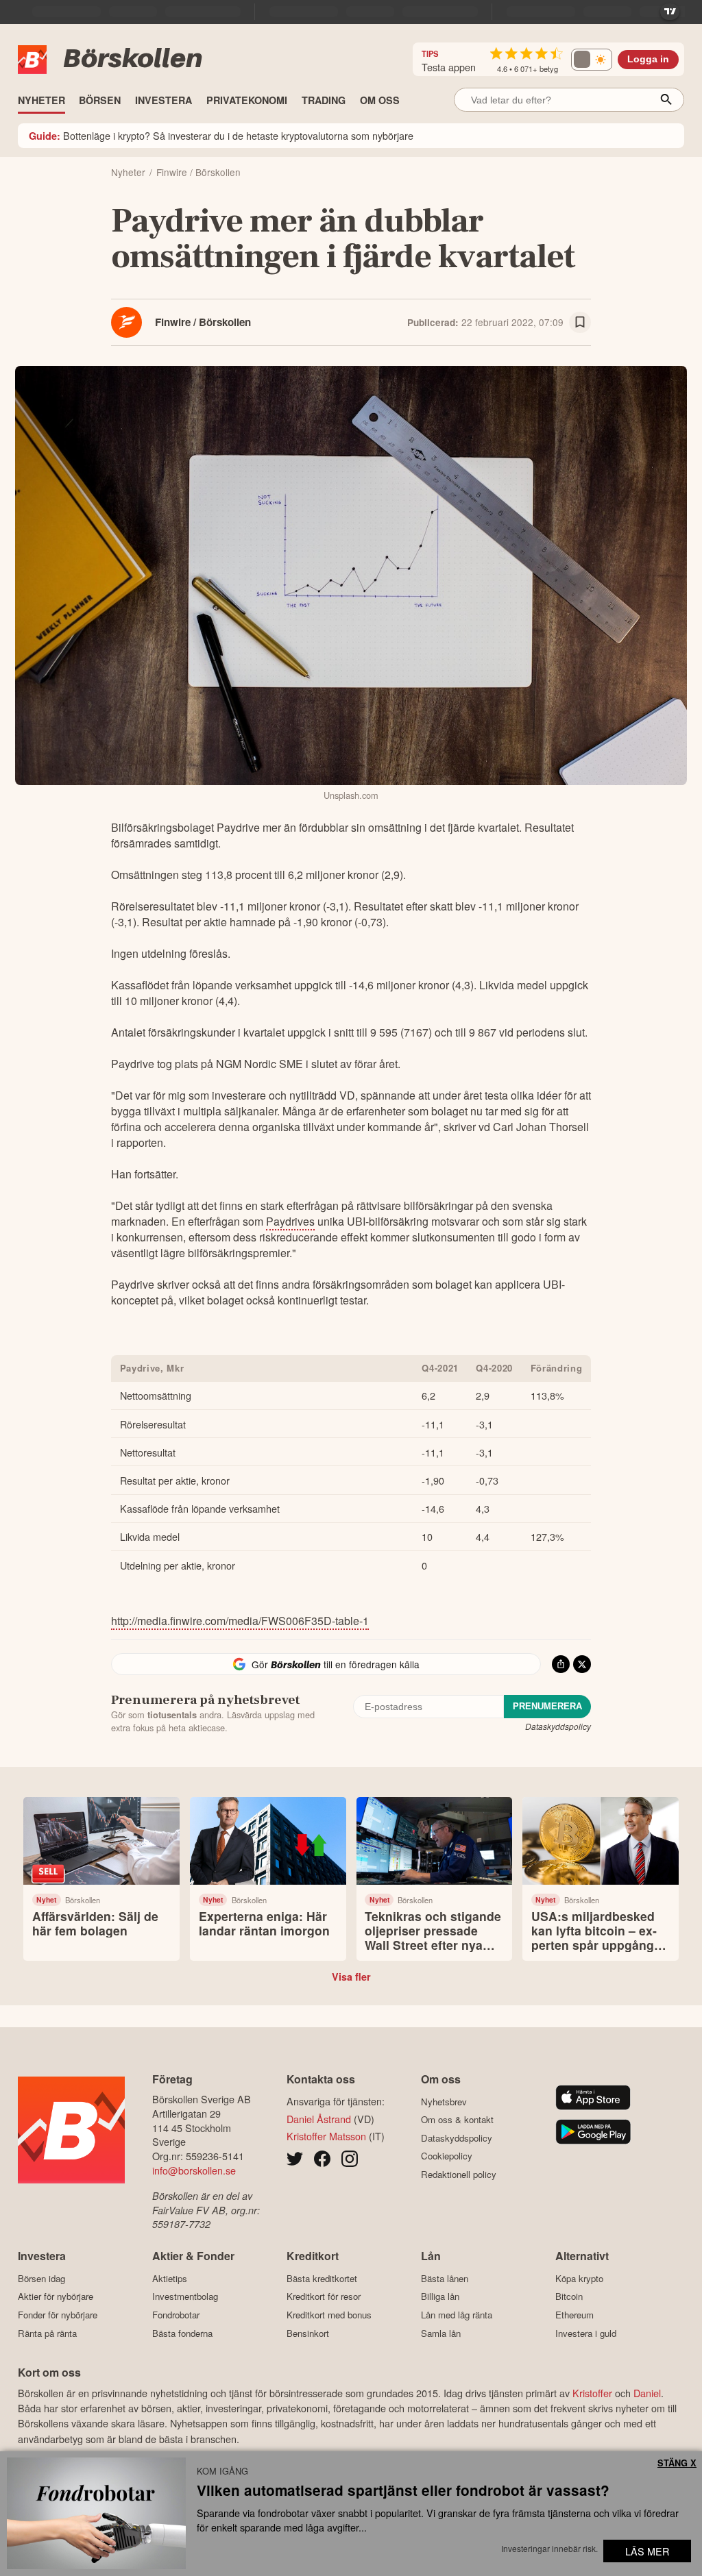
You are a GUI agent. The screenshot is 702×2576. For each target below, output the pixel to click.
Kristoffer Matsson (326, 2136)
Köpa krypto (579, 2278)
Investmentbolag (185, 2296)
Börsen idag (41, 2278)
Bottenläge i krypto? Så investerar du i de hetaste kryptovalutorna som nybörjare (221, 135)
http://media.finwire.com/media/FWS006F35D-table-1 (240, 1621)
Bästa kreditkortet (322, 2278)
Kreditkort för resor (324, 2296)
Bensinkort (308, 2333)
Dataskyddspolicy (558, 1726)
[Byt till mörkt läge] (592, 60)
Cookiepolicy (447, 2156)
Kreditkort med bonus (329, 2315)
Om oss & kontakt (457, 2120)
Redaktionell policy (459, 2174)
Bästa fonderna (182, 2333)
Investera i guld (586, 2333)
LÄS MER (647, 2551)
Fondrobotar (176, 2315)
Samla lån (441, 2333)
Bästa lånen (445, 2278)
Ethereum (574, 2315)
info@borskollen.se (194, 2170)
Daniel (647, 2393)
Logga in (648, 59)
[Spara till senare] (580, 323)
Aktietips (170, 2278)
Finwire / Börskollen (203, 322)
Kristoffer (592, 2393)
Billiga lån (440, 2296)
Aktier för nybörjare (56, 2296)
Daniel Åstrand (319, 2119)
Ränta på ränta (47, 2333)
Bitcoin (569, 2296)
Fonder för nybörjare (58, 2315)
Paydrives (290, 1221)
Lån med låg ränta (457, 2315)
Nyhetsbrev (444, 2102)
